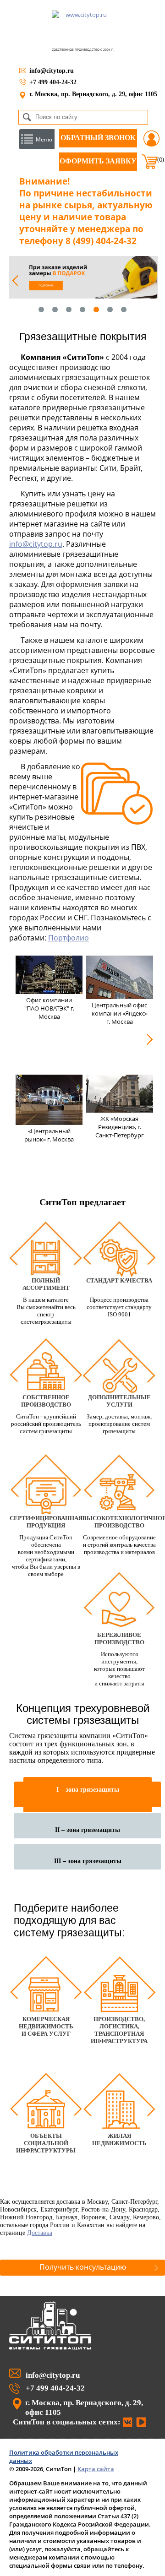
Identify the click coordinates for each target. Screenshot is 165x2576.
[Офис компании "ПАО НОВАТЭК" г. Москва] (49, 991)
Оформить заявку (98, 161)
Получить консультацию (83, 2267)
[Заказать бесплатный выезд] (83, 277)
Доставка (40, 2233)
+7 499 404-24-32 (53, 82)
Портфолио (69, 938)
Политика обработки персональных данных (64, 2456)
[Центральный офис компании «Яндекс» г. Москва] (120, 996)
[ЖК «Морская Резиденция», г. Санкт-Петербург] (120, 1110)
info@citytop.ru (52, 71)
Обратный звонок (98, 138)
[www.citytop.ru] (50, 2348)
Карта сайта (96, 2469)
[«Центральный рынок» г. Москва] (49, 1122)
